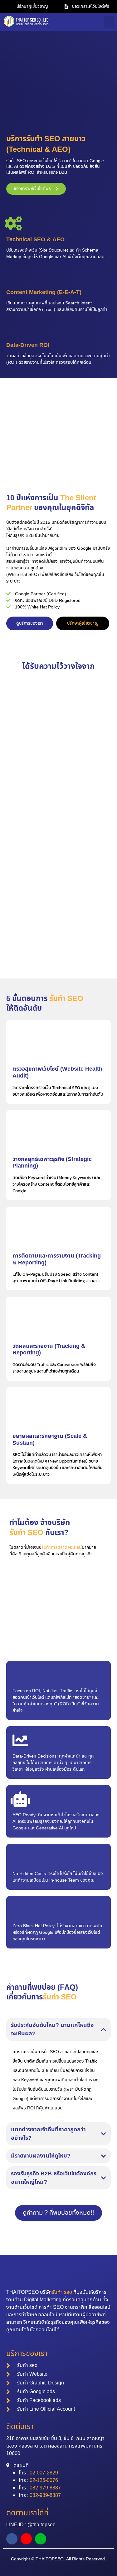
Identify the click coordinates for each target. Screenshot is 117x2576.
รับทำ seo (62, 2292)
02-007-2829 (44, 2473)
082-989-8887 (45, 2495)
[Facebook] (12, 2539)
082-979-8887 (45, 2488)
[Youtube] (26, 2539)
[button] (109, 22)
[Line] (41, 2539)
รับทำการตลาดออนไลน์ (62, 1547)
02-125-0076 (44, 2480)
